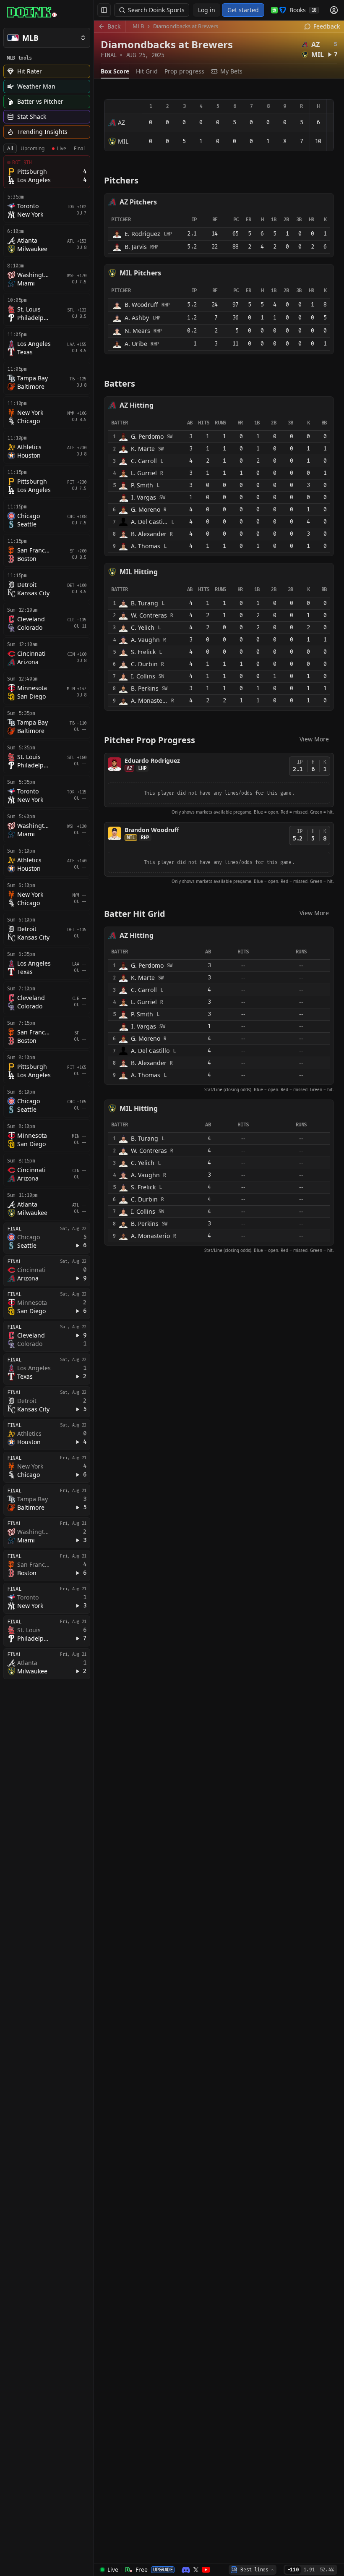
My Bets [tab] (231, 71)
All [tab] (10, 148)
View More (314, 739)
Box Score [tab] (115, 71)
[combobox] (253, 2570)
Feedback (327, 26)
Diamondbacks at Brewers (186, 26)
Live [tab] (62, 148)
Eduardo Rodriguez (152, 760)
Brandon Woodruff (152, 830)
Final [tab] (79, 148)
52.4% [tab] (327, 2570)
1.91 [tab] (309, 2570)
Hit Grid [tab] (147, 71)
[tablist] (46, 149)
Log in (207, 10)
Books (303, 10)
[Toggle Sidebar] (94, 1288)
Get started (243, 10)
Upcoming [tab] (33, 148)
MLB (138, 26)
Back (114, 26)
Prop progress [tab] (184, 71)
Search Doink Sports (156, 10)
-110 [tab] (293, 2570)
